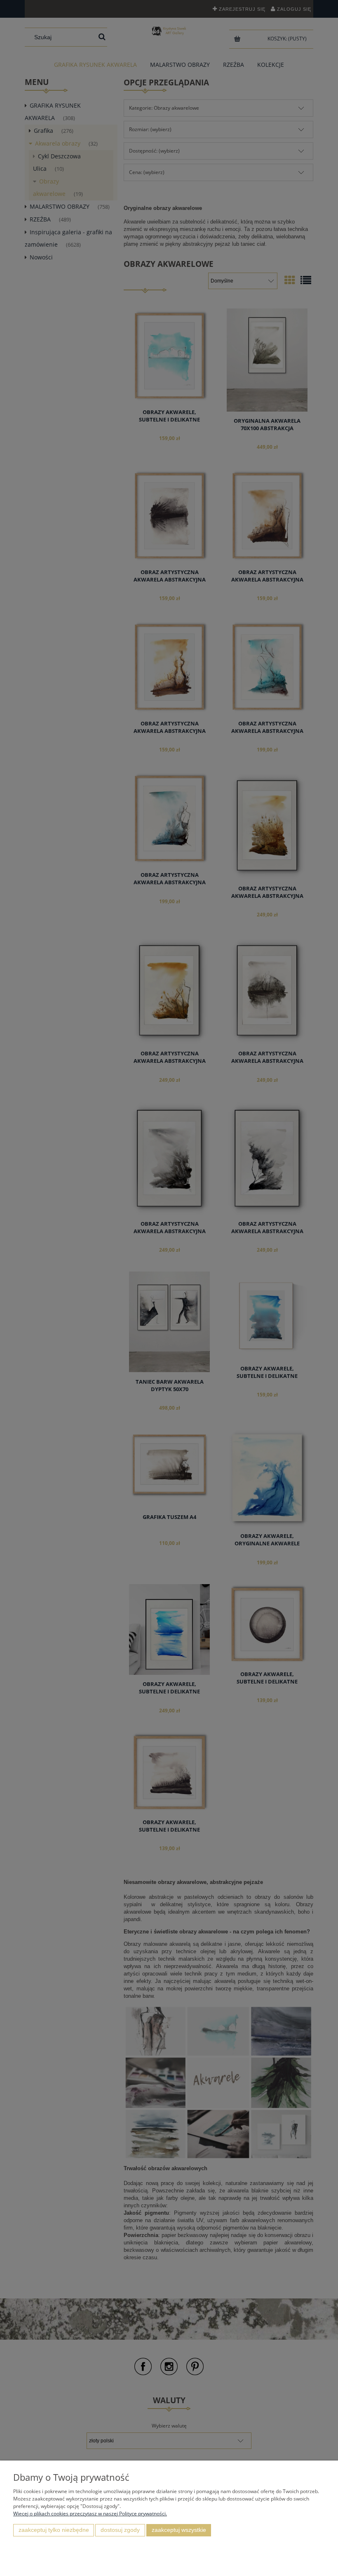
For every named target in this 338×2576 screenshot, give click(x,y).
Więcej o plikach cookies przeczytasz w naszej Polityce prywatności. (90, 2514)
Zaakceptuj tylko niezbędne (54, 2530)
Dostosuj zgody (120, 2530)
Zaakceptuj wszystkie (179, 2530)
